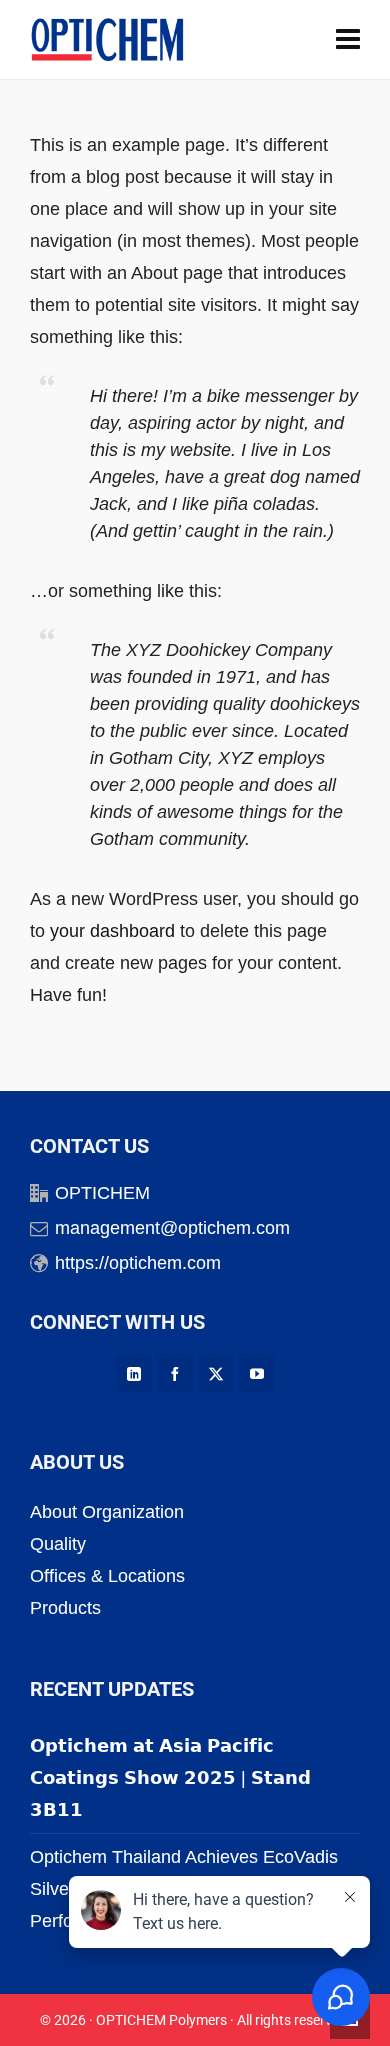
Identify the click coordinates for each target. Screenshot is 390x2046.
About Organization (107, 1512)
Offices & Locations (107, 1576)
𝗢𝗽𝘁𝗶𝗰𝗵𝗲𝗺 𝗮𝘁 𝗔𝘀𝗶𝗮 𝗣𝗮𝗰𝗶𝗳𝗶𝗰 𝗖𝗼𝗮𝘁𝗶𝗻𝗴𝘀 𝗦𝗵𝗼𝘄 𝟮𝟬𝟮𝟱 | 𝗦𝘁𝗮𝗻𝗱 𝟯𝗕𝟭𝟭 (170, 1778)
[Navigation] (348, 40)
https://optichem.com (138, 1263)
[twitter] (216, 1374)
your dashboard (112, 931)
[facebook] (175, 1374)
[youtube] (257, 1374)
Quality (58, 1544)
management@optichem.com (172, 1228)
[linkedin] (134, 1374)
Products (65, 1608)
